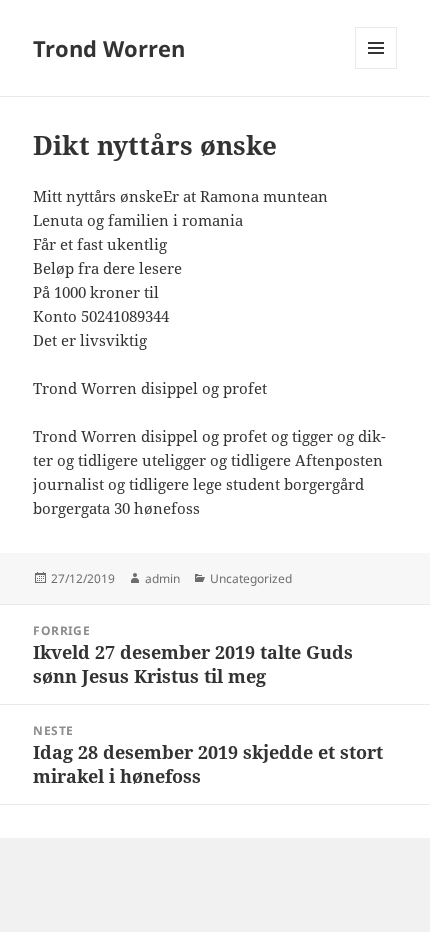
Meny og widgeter (376, 68)
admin (162, 578)
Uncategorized (251, 578)
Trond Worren (109, 48)
